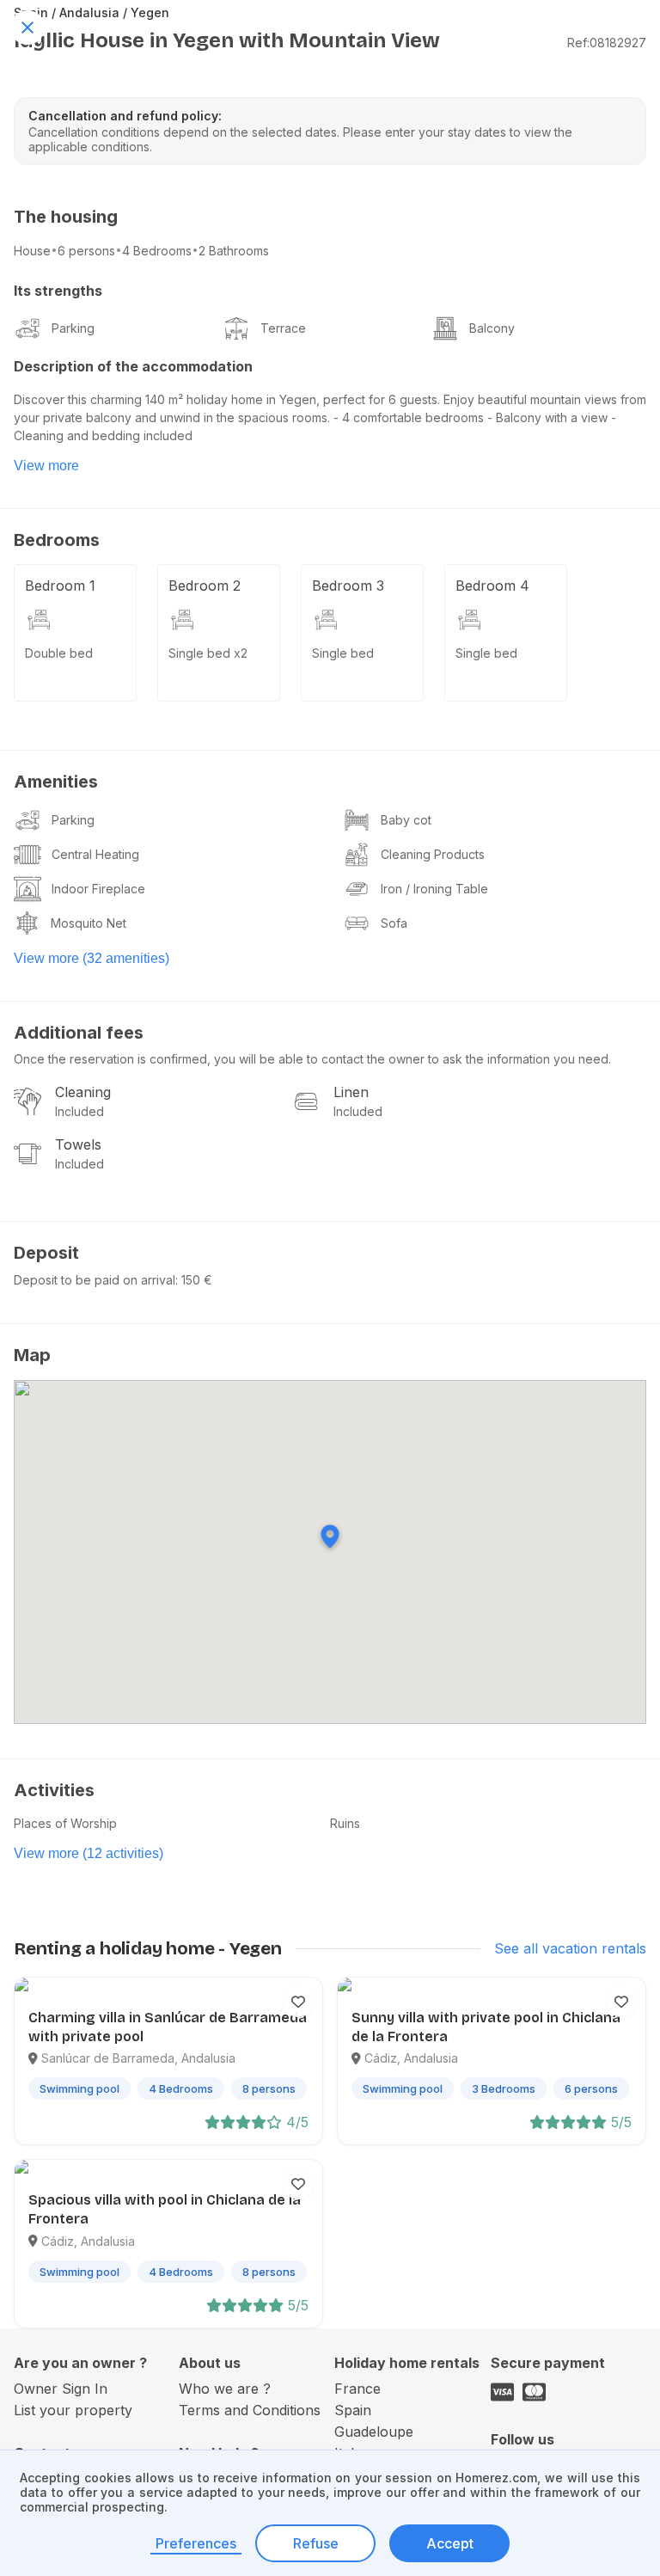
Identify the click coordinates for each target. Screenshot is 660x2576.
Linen (351, 1092)
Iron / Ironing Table (434, 889)
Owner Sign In (61, 2389)
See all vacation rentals (570, 1948)
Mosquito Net (89, 923)
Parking (73, 328)
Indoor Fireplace (98, 889)
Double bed (59, 653)
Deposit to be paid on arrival (95, 1280)
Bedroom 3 (348, 586)
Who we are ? (225, 2389)
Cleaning (83, 1092)
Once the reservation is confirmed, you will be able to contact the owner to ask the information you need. (312, 1059)
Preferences (196, 2543)
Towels (78, 1144)
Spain (353, 2410)
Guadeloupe (374, 2432)
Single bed (343, 653)
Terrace (283, 328)
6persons (86, 251)
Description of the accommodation (133, 366)
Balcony (492, 328)
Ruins (345, 1823)
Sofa (394, 923)
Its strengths (58, 291)
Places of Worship (65, 1823)
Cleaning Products (433, 854)
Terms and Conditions (250, 2410)
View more (46, 466)
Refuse (316, 2543)
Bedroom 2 (205, 586)
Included (79, 1111)
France (357, 2389)
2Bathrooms (234, 251)
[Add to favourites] (298, 2002)
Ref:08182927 (607, 43)
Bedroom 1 (60, 586)
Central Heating (95, 854)
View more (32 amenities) (92, 958)
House (32, 251)
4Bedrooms (157, 251)
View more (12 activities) (89, 1853)
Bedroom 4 (492, 586)
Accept (450, 2543)
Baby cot (406, 820)
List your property (73, 2410)
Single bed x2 (208, 653)
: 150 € (194, 1280)
